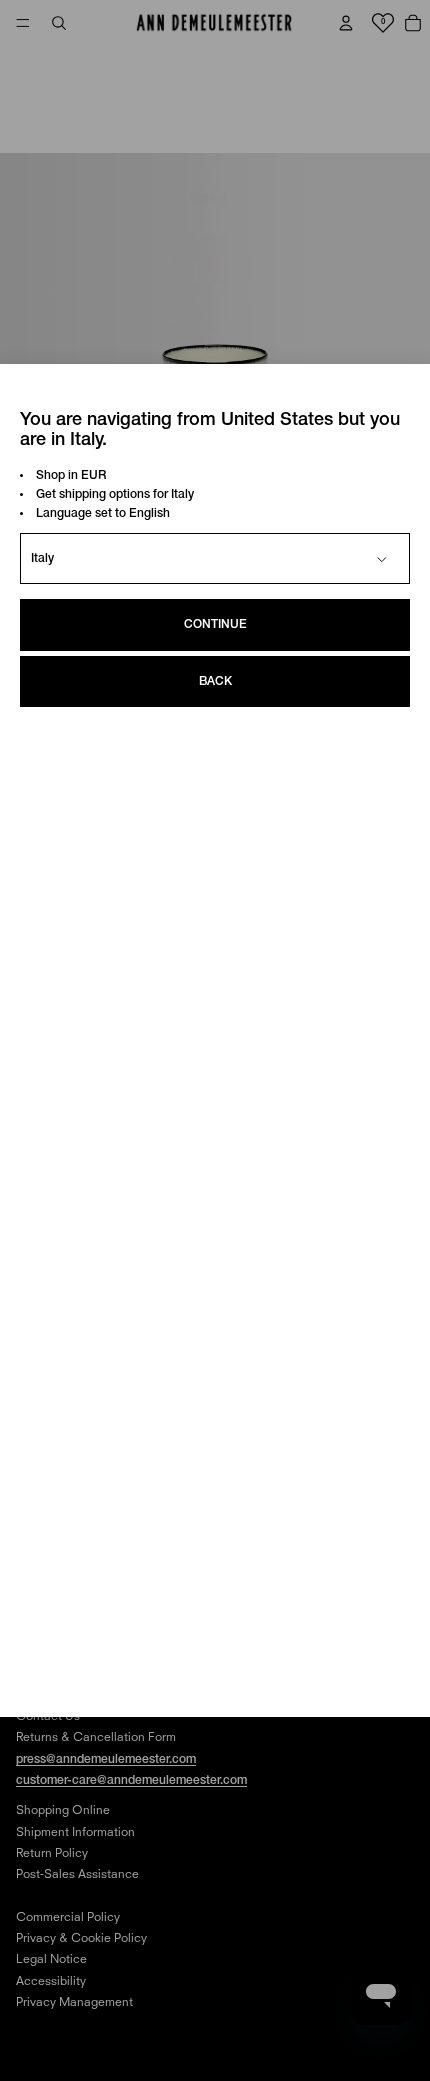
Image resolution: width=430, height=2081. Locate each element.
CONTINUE (215, 624)
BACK (215, 681)
